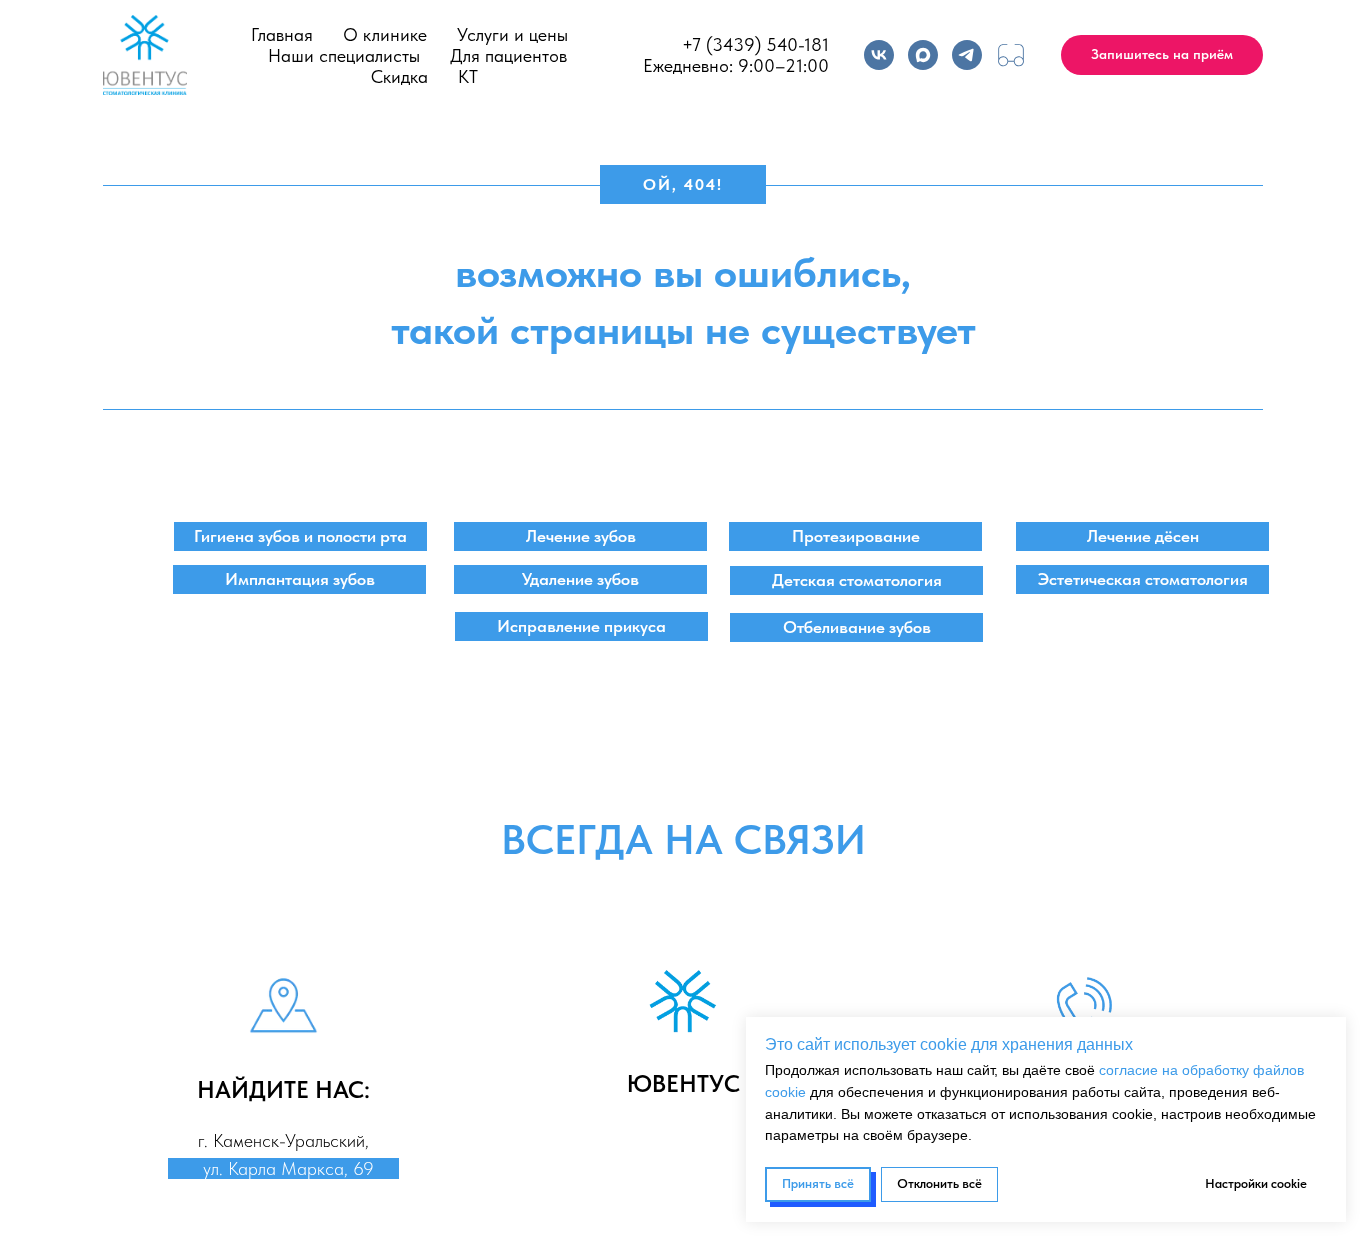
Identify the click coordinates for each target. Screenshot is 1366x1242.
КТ (468, 76)
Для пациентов (508, 55)
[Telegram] (967, 55)
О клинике (385, 34)
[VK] (879, 55)
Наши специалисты (344, 55)
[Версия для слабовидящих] (1011, 55)
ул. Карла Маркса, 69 (283, 1168)
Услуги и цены (512, 34)
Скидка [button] (399, 76)
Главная (282, 34)
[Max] (923, 55)
